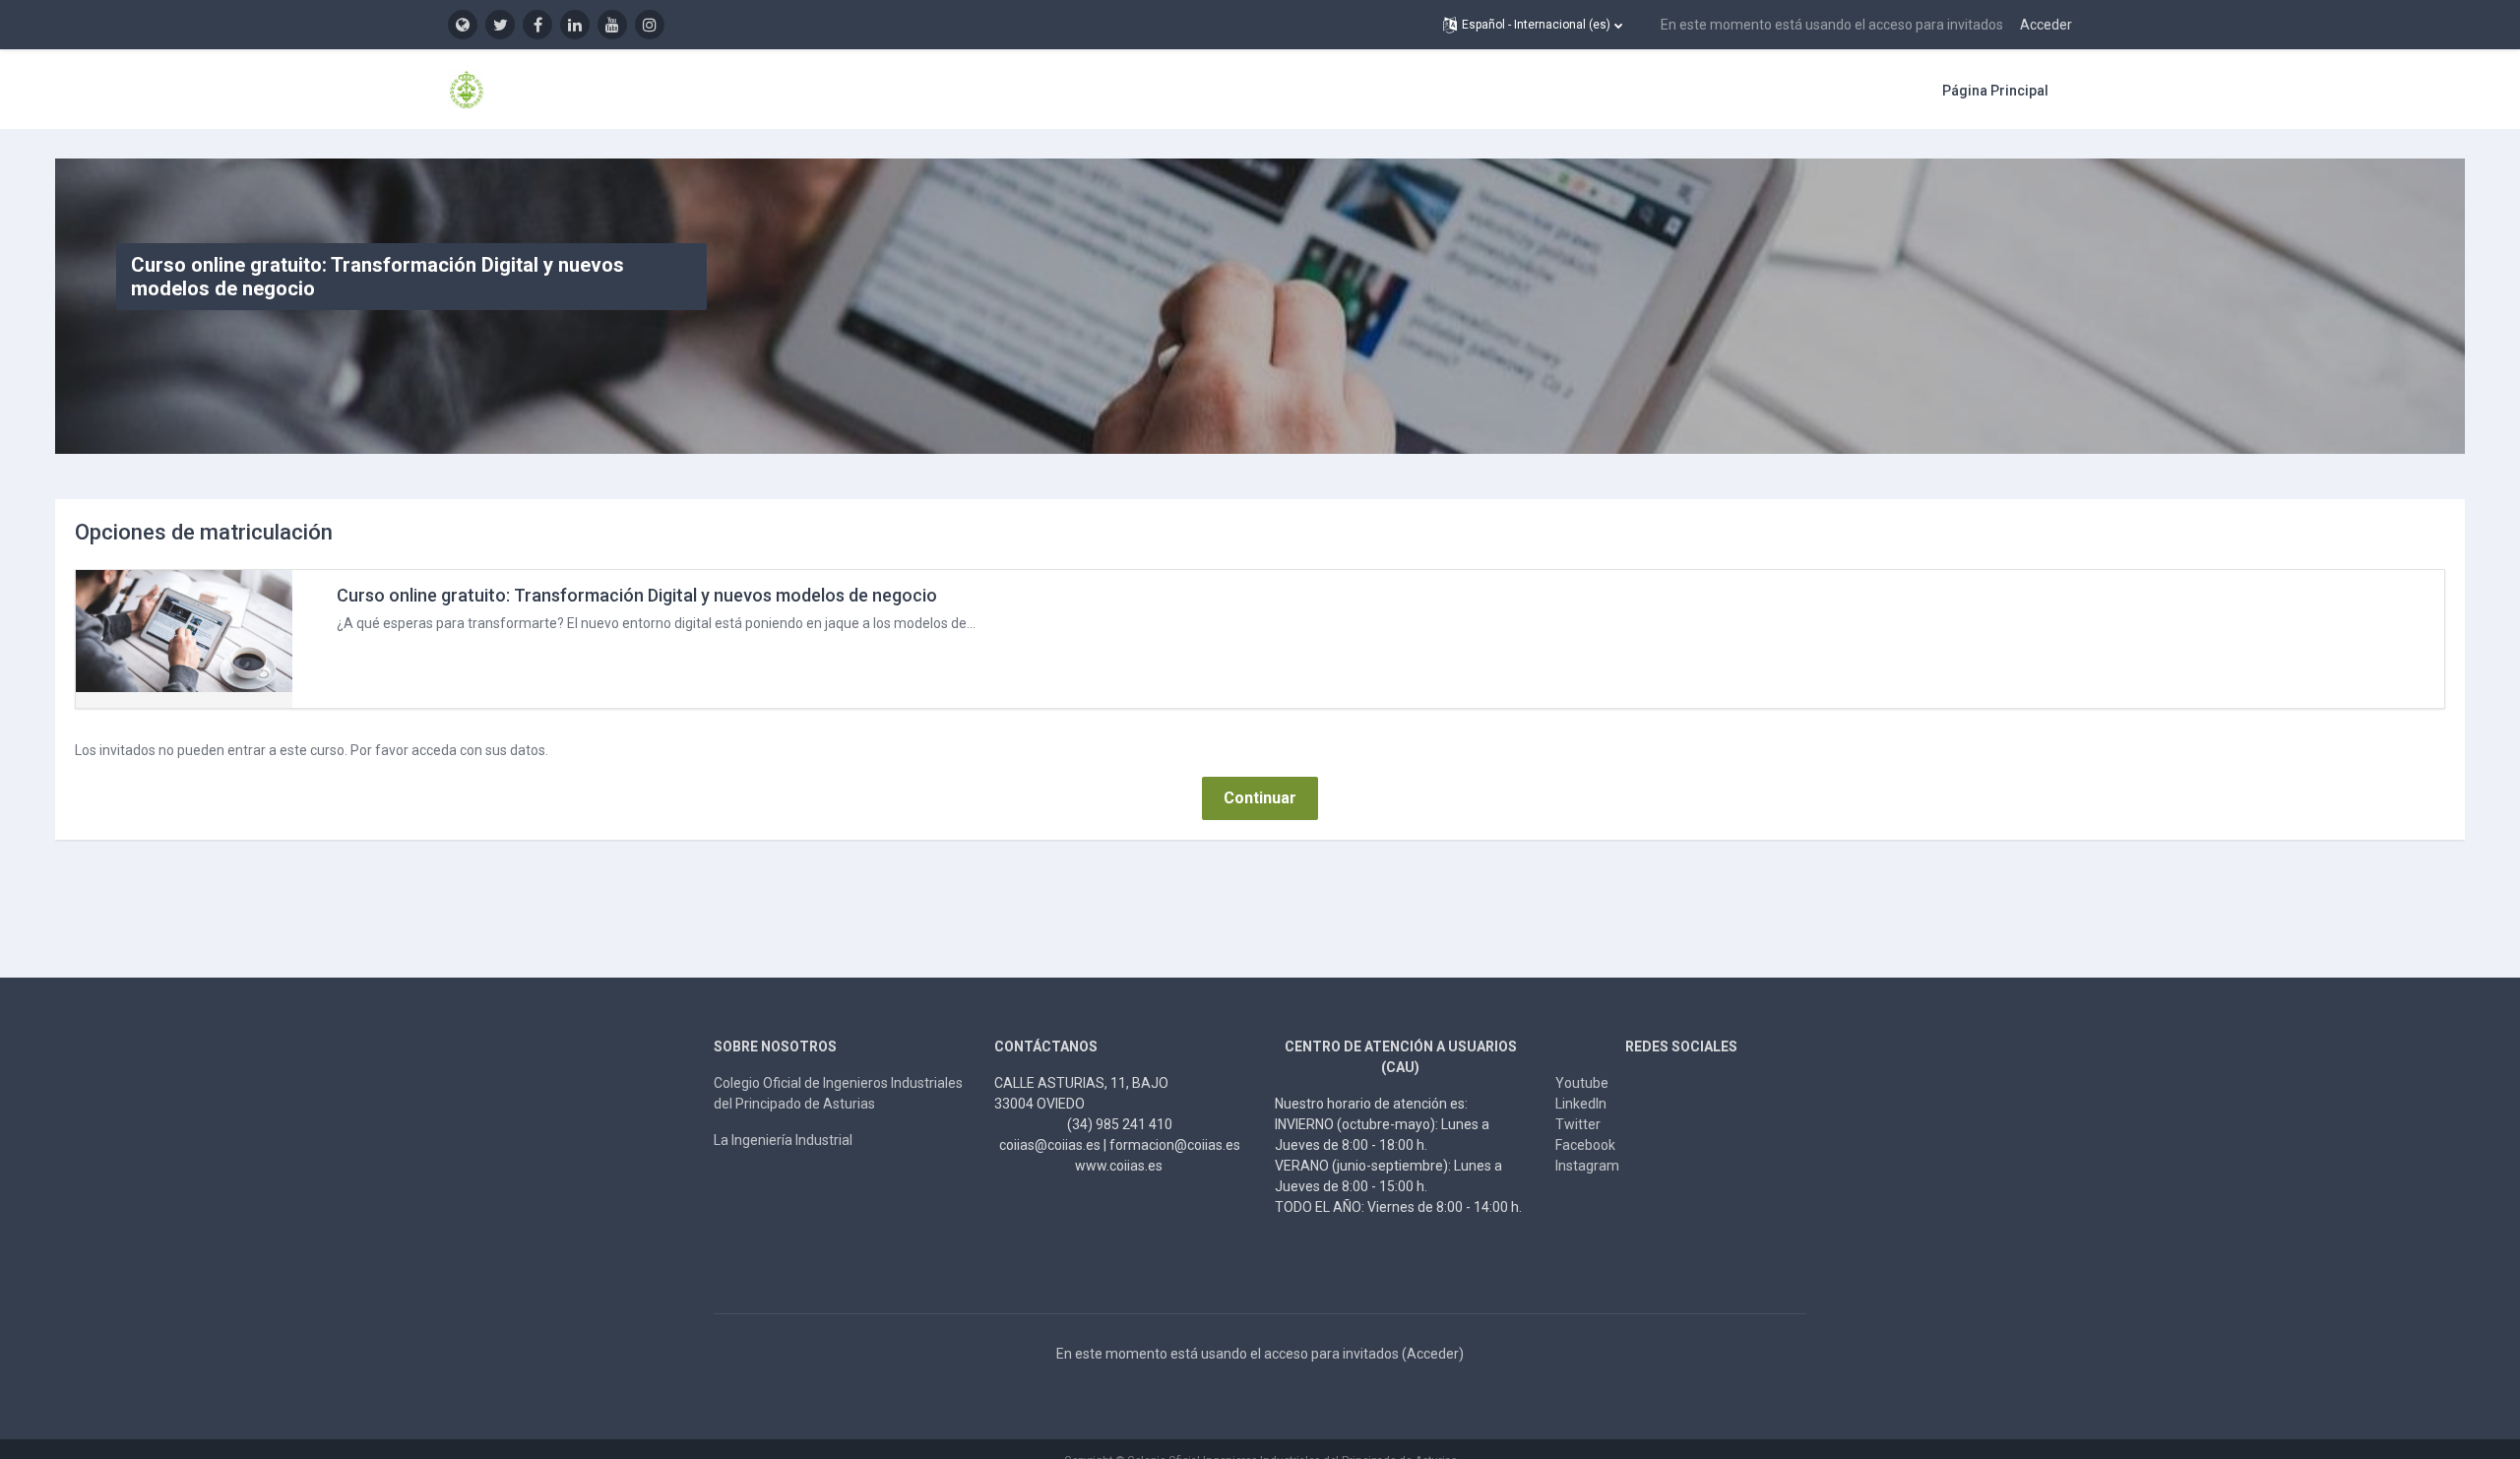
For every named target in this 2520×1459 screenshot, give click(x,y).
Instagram (1587, 1166)
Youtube (1582, 1083)
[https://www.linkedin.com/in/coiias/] (575, 25)
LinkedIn (1581, 1104)
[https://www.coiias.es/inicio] (463, 25)
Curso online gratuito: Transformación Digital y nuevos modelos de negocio (637, 595)
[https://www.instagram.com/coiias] (650, 25)
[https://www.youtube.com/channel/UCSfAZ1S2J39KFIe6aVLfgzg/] (612, 25)
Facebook (1585, 1145)
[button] (1533, 25)
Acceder (2046, 25)
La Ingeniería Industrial (783, 1140)
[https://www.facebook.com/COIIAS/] (537, 25)
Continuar (1260, 798)
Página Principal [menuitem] (1995, 91)
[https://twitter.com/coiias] (500, 25)
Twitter (1578, 1124)
